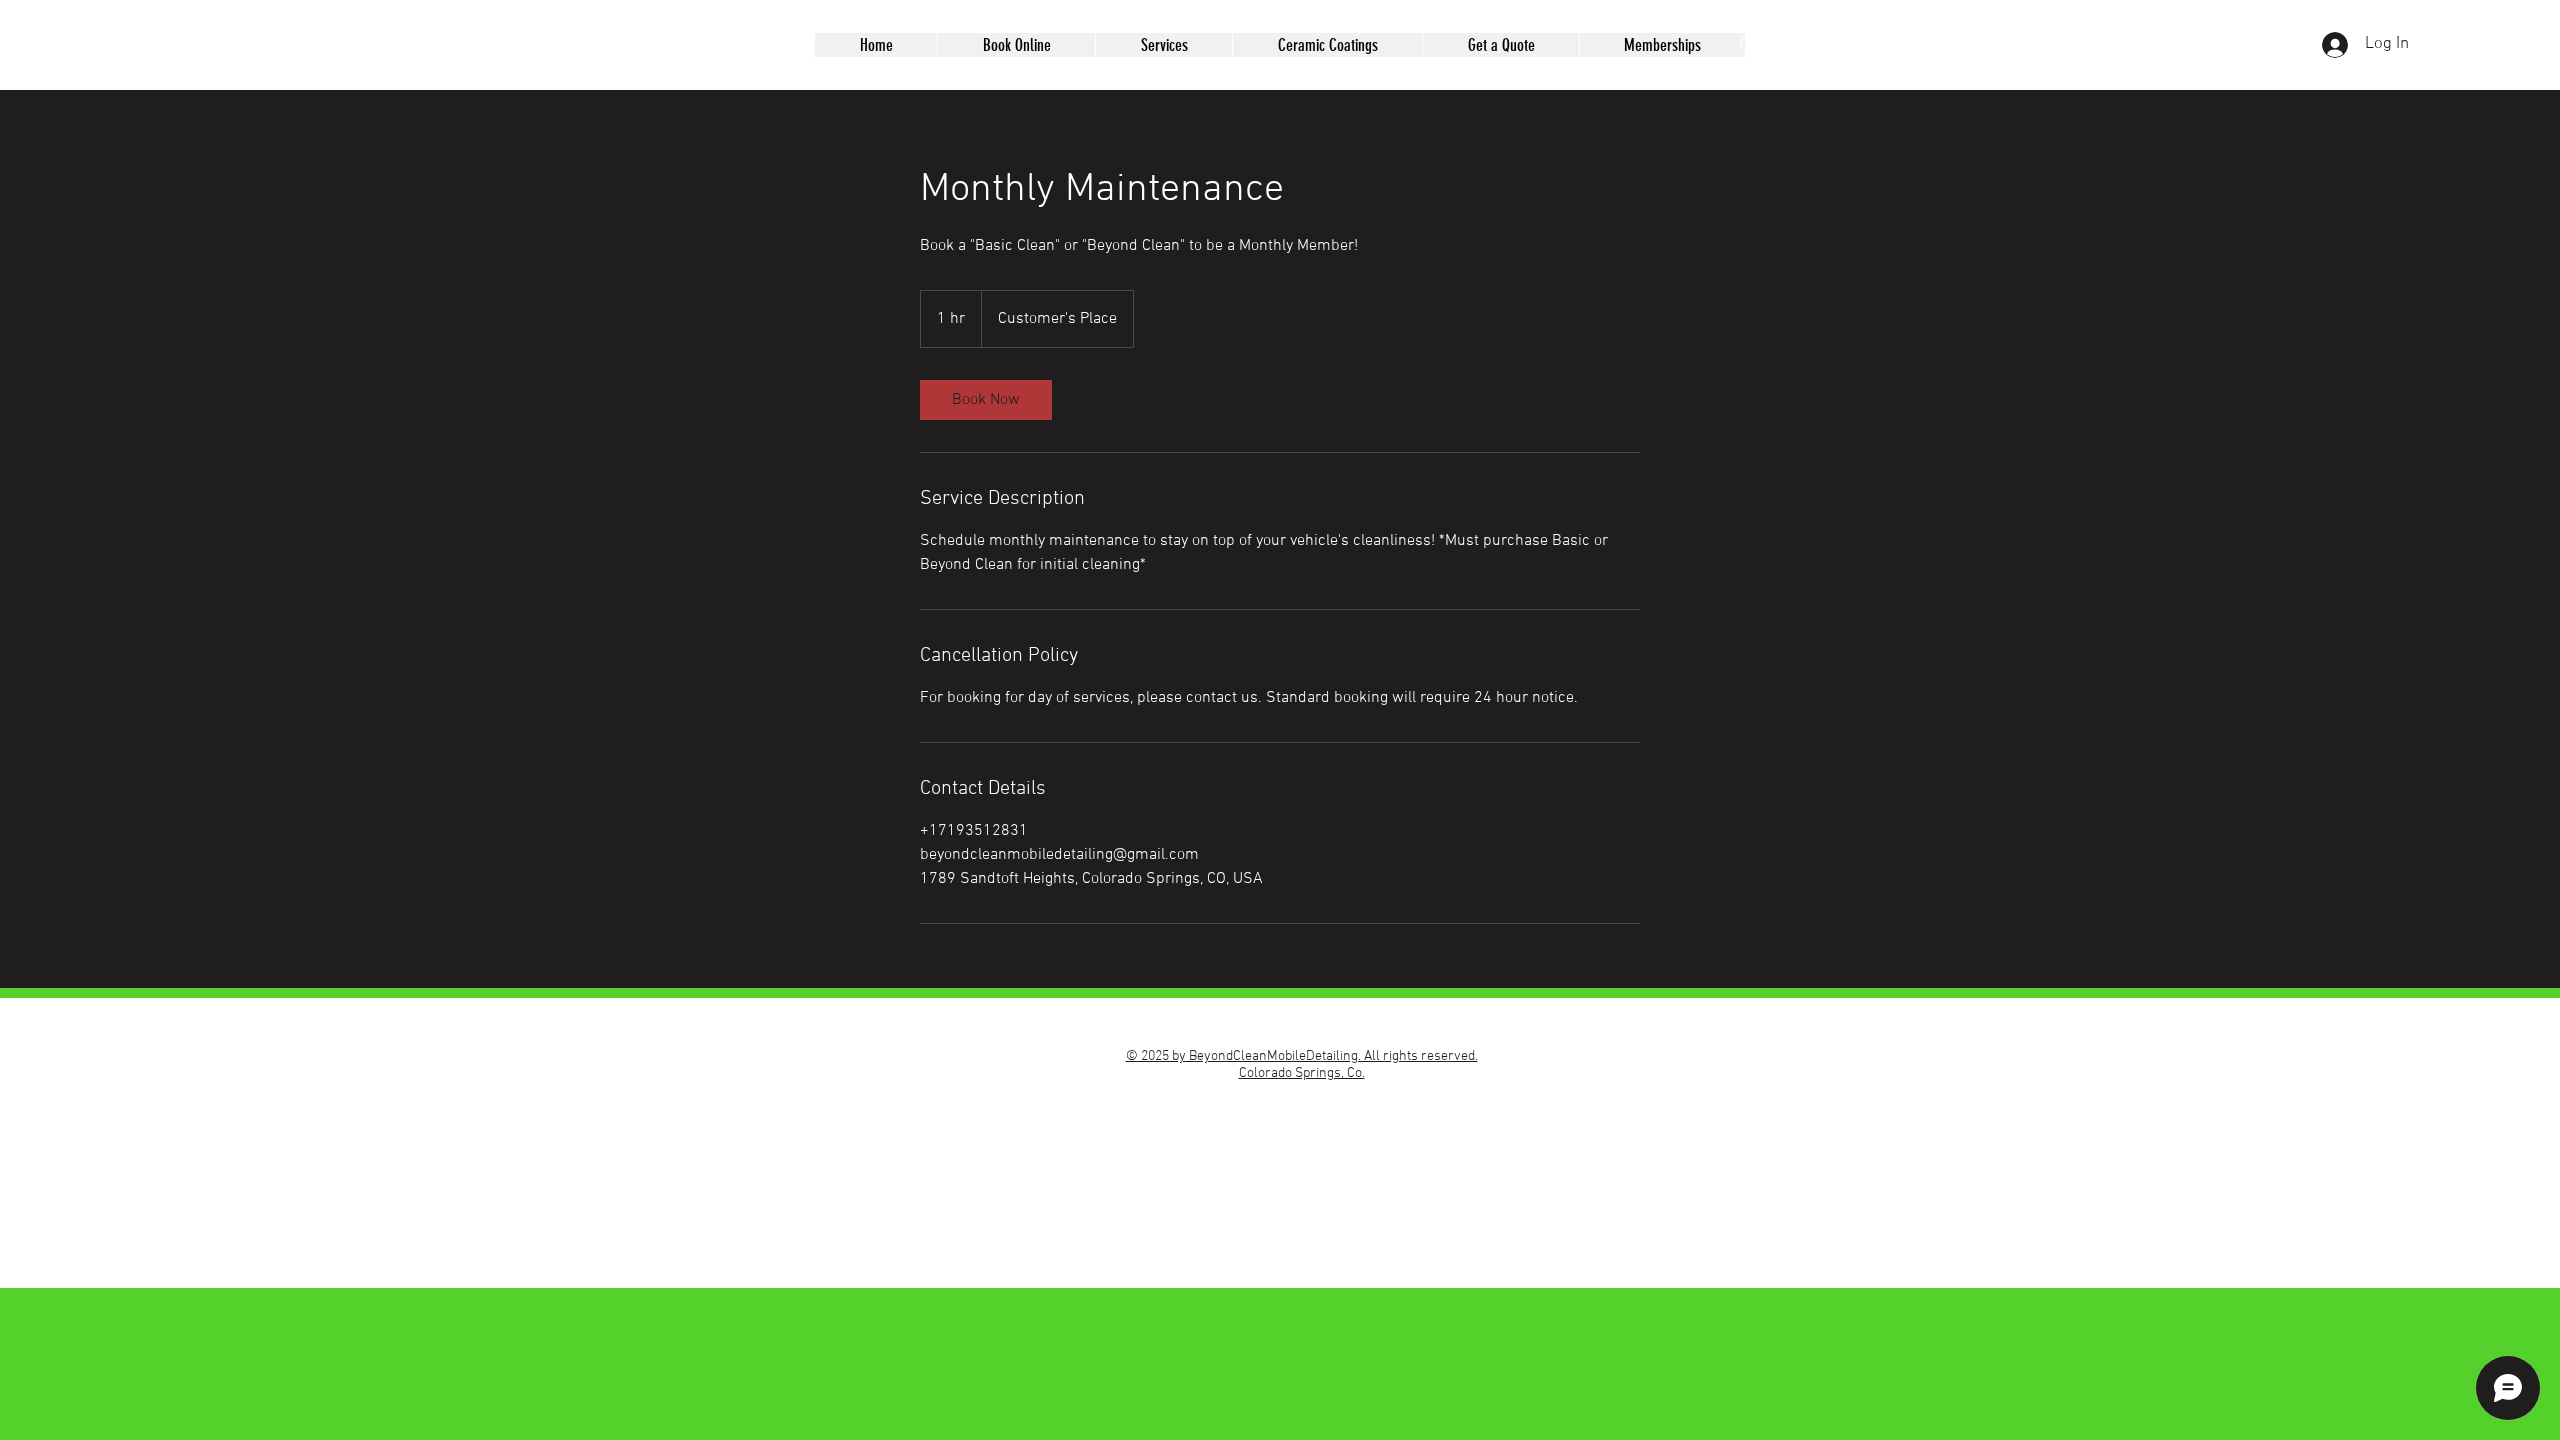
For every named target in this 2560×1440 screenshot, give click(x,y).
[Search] (1749, 45)
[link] (986, 400)
